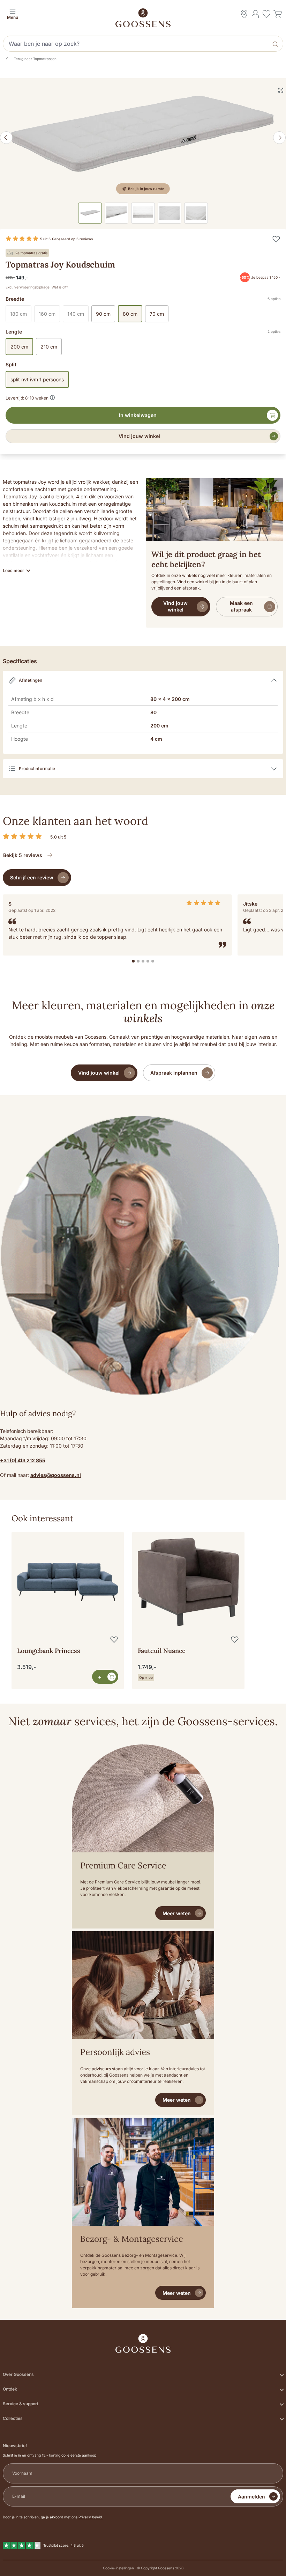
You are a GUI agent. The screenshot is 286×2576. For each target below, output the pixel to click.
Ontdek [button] (10, 2389)
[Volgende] (279, 138)
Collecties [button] (13, 2418)
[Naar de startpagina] (143, 18)
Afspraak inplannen (174, 1073)
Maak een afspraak (241, 606)
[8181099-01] (143, 138)
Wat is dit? (60, 287)
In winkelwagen (138, 415)
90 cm (103, 314)
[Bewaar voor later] (276, 239)
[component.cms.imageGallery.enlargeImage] (281, 90)
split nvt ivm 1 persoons (37, 379)
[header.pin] (244, 14)
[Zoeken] (276, 44)
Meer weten (177, 1913)
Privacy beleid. (91, 2517)
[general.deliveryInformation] (52, 397)
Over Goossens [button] (18, 2374)
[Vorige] (6, 138)
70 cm (157, 314)
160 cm (49, 315)
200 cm (19, 347)
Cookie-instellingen (118, 2568)
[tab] (133, 961)
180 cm (21, 315)
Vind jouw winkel (139, 436)
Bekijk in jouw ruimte (146, 189)
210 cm (49, 347)
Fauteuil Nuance (162, 1651)
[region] (143, 1602)
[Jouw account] (255, 14)
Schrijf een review (32, 877)
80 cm (130, 314)
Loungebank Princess (49, 1651)
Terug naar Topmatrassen (35, 59)
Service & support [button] (21, 2404)
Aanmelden (251, 2497)
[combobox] (136, 44)
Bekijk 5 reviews (23, 855)
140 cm (78, 315)
